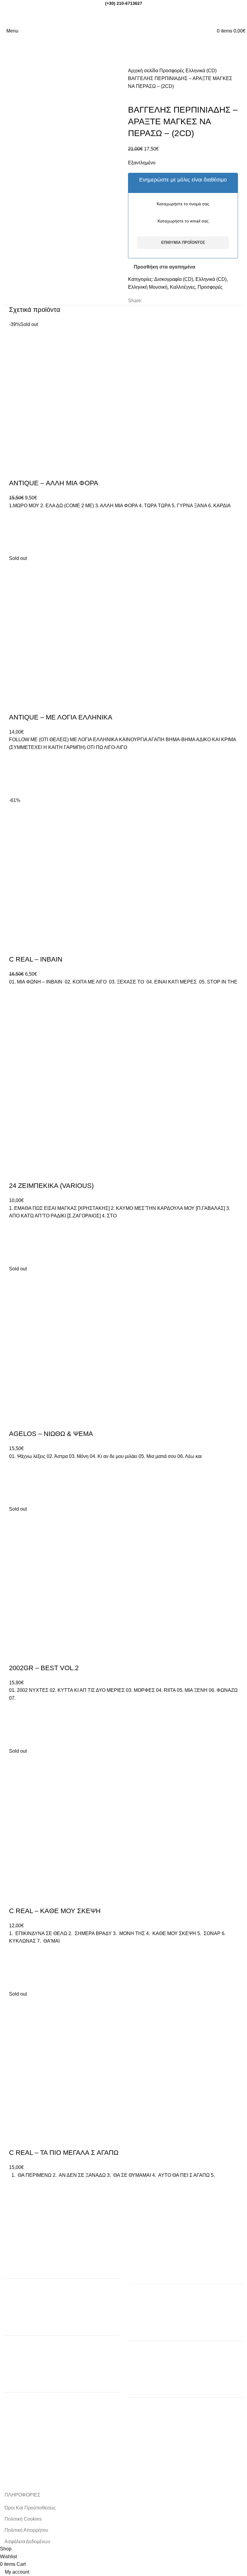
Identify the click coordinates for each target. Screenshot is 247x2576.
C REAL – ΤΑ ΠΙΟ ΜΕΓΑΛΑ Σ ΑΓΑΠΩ (64, 2153)
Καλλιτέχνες (183, 287)
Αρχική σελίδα (144, 71)
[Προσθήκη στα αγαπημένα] (17, 517)
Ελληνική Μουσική (148, 287)
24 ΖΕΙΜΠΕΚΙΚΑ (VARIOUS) (51, 1186)
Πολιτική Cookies (23, 2519)
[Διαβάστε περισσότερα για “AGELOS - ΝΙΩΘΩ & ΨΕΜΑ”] (17, 1483)
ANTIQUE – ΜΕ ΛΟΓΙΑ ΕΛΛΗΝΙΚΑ (61, 717)
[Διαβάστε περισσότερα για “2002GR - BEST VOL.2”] (17, 1725)
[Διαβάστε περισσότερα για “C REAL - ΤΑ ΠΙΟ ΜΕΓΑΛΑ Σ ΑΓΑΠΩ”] (17, 2202)
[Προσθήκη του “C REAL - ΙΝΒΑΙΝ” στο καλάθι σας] (17, 1008)
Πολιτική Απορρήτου (26, 2530)
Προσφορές (172, 71)
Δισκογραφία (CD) (174, 279)
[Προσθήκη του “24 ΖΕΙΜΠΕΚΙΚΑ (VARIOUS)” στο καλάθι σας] (17, 1242)
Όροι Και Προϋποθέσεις (30, 2508)
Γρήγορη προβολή (17, 547)
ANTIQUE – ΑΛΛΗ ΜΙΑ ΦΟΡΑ (54, 483)
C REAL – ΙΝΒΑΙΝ (36, 959)
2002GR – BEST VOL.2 (44, 1668)
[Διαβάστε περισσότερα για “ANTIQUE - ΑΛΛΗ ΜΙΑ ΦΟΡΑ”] (17, 532)
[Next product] (143, 95)
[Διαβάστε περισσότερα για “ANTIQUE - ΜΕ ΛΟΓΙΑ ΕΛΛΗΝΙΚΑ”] (17, 774)
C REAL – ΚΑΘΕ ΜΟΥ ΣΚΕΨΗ (55, 1911)
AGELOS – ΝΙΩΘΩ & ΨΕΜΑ (51, 1434)
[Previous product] (131, 95)
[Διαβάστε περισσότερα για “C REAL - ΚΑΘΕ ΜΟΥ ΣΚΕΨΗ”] (17, 1968)
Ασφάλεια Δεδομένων (27, 2542)
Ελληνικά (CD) (201, 71)
